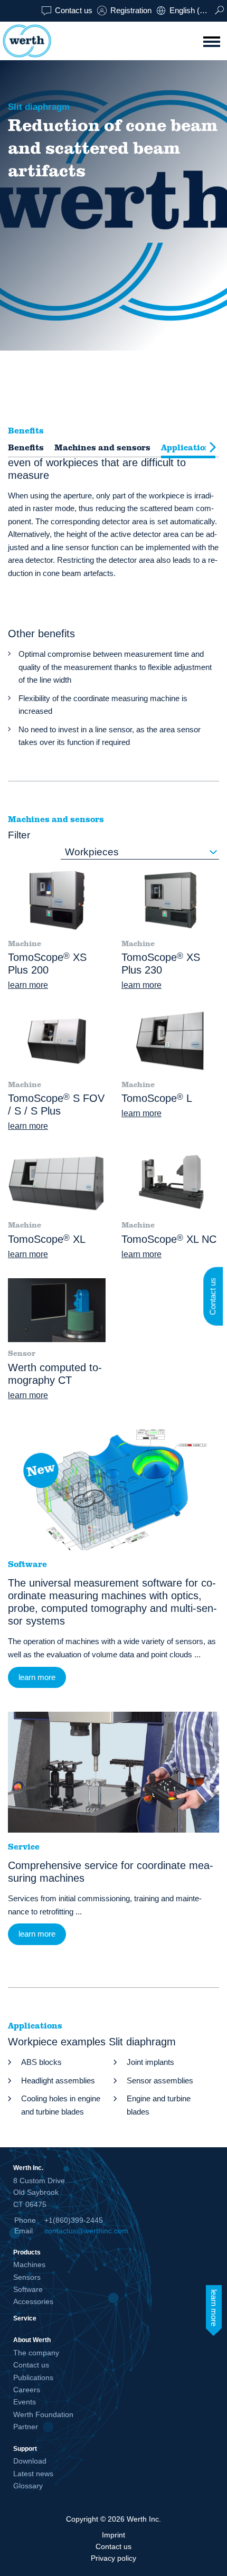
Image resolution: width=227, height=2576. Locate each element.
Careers (27, 2390)
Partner (26, 2427)
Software (28, 2289)
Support (25, 2448)
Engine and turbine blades (159, 2105)
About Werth (32, 2340)
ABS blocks (41, 2062)
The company (36, 2353)
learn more (28, 985)
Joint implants (150, 2062)
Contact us (74, 10)
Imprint (113, 2535)
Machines (29, 2264)
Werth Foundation (43, 2414)
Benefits (26, 448)
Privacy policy (113, 2558)
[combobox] (140, 852)
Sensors (27, 2277)
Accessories (33, 2301)
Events (25, 2402)
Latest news (33, 2474)
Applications (188, 448)
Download (30, 2461)
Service (25, 2318)
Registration (131, 10)
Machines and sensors (102, 448)
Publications (33, 2377)
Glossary (28, 2486)
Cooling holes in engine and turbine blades (61, 2105)
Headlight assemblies (58, 2080)
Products (27, 2252)
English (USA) (192, 10)
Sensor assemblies (160, 2080)
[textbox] (140, 852)
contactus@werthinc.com (86, 2231)
